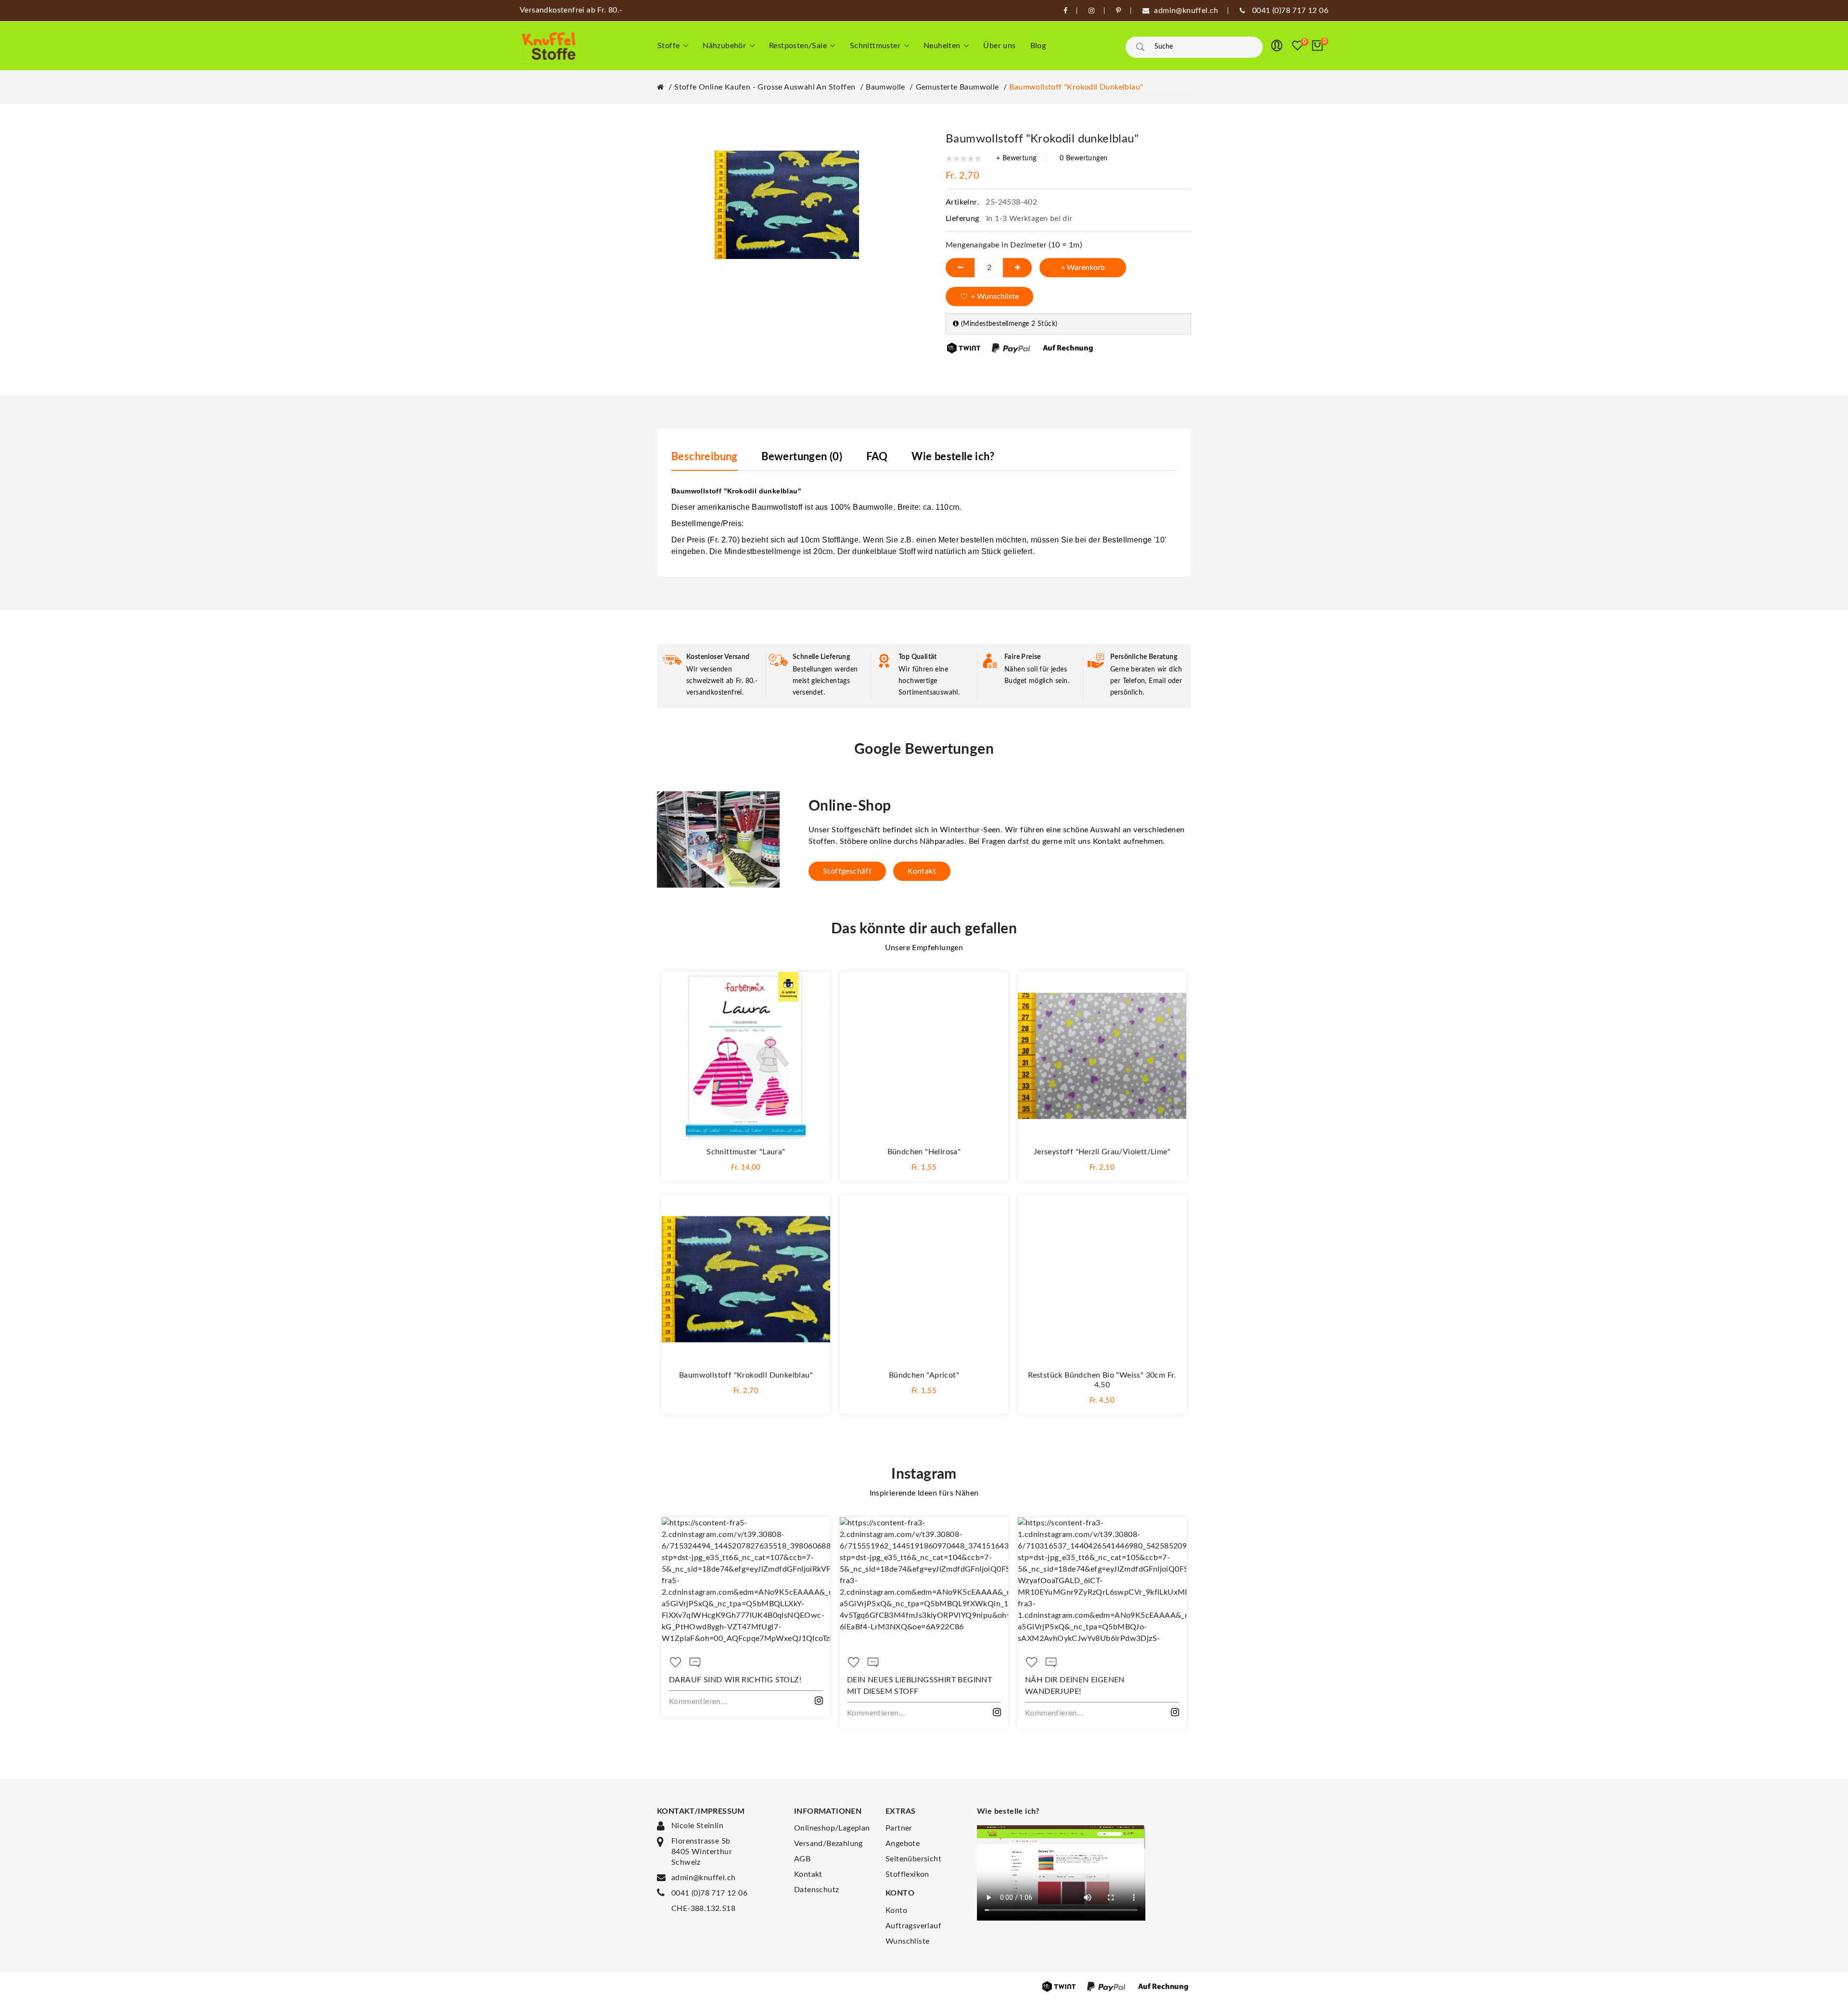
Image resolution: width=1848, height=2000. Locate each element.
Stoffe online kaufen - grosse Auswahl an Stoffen (765, 87)
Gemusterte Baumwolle (957, 87)
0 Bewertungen (1084, 158)
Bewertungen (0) (802, 457)
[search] (1140, 47)
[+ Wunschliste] (813, 989)
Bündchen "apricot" (924, 1375)
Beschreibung (705, 457)
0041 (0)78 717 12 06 (709, 1893)
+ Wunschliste (995, 297)
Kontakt (922, 871)
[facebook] (1065, 11)
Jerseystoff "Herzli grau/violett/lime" (1102, 1152)
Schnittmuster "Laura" (746, 1152)
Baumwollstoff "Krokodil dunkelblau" (1076, 87)
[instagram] (1091, 11)
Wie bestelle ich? (953, 457)
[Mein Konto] (1277, 46)
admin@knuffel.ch (703, 1878)
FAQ (877, 457)
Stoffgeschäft (847, 871)
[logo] (549, 46)
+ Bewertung (1016, 158)
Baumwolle (885, 87)
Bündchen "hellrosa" (924, 1152)
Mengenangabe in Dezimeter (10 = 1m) (1014, 245)
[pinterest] (1118, 11)
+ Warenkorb (1083, 268)
